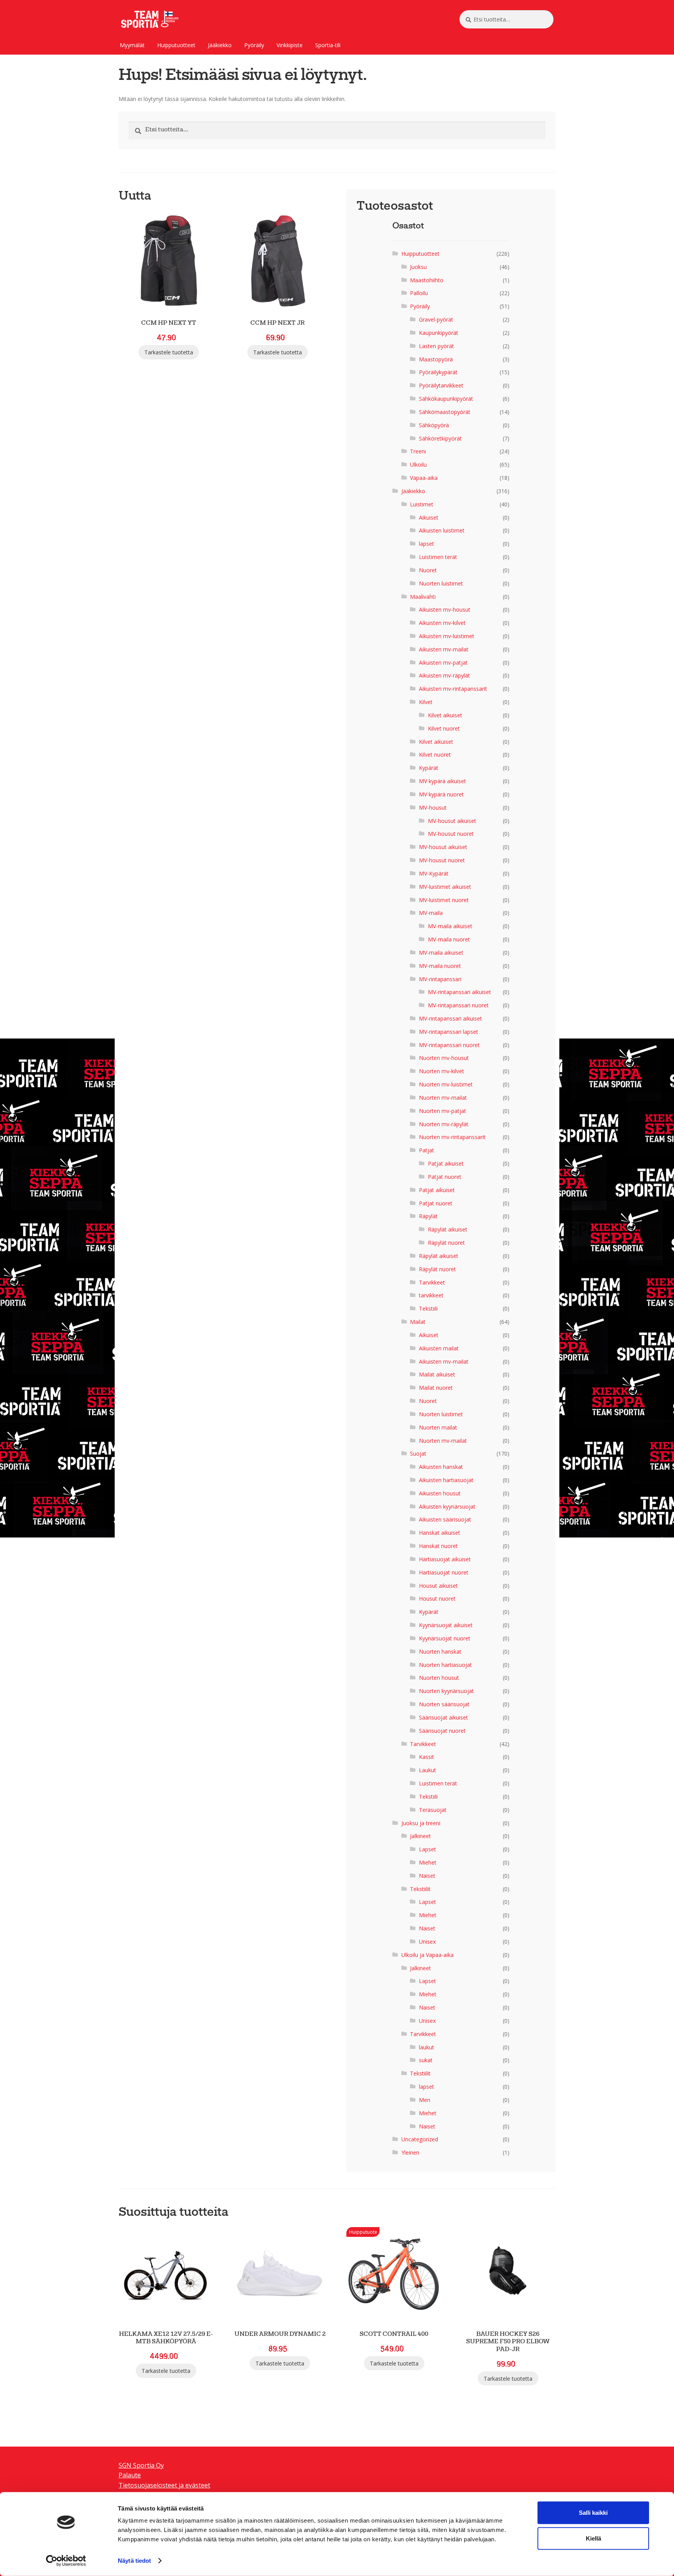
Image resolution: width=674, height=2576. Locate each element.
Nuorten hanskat (440, 1652)
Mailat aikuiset (437, 1374)
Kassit (427, 1757)
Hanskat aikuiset (440, 1533)
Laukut (427, 1770)
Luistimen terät (438, 557)
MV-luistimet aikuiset (445, 887)
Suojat (418, 1453)
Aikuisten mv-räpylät (444, 675)
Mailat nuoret (436, 1388)
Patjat (427, 1150)
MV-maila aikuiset (450, 926)
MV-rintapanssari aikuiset (459, 992)
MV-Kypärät (434, 873)
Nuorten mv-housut (444, 1058)
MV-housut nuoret (451, 834)
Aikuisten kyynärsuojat (447, 1506)
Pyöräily (254, 45)
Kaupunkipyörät (439, 333)
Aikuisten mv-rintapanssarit (453, 689)
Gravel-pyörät (436, 319)
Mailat (418, 1322)
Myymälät (132, 45)
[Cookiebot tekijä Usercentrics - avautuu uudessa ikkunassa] (66, 2561)
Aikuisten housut (440, 1493)
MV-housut (433, 808)
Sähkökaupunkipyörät (446, 399)
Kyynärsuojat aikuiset (446, 1625)
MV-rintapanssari (440, 979)
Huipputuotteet (176, 45)
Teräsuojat (433, 1810)
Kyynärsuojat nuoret (445, 1638)
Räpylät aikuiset (448, 1229)
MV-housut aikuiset (452, 821)
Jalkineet (420, 1836)
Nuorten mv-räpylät (444, 1124)
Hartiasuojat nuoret (444, 1572)
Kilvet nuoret (444, 728)
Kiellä (593, 2538)
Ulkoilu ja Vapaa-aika (427, 1955)
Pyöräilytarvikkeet (441, 385)
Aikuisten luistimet (442, 530)
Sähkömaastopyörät (445, 412)
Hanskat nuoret (438, 1546)
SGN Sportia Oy (141, 2465)
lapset (427, 544)
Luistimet (422, 504)
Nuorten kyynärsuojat (446, 1691)
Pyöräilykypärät (438, 372)
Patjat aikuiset (446, 1163)
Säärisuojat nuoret (442, 1731)
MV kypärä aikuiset (443, 781)
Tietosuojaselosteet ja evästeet (164, 2485)
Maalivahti (423, 597)
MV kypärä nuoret (441, 794)
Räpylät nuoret (446, 1243)
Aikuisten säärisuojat (445, 1519)
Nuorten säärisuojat (444, 1704)
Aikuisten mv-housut (445, 609)
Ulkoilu (418, 464)
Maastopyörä (436, 359)
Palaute (130, 2475)
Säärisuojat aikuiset (443, 1717)
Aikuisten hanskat (441, 1467)
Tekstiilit (420, 1889)
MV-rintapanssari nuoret (458, 1005)
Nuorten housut (439, 1678)
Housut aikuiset (438, 1586)
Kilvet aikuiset (445, 715)
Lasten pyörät (436, 346)
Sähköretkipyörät (440, 438)
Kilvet (426, 702)
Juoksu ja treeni (421, 1823)
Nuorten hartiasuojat (445, 1665)
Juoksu (418, 267)
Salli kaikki (593, 2513)
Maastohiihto (427, 280)
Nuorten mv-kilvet (442, 1071)
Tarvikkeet (432, 1282)
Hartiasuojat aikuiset (445, 1559)
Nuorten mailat (438, 1427)
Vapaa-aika (424, 478)
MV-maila (431, 913)
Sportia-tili (328, 45)
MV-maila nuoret (449, 939)
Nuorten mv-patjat (443, 1111)
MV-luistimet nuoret (444, 900)
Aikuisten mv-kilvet (442, 623)
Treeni (418, 451)
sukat (426, 2060)
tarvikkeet (431, 1295)
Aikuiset (429, 517)
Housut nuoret (437, 1598)
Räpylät (428, 1216)
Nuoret (428, 570)
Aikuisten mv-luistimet (447, 636)
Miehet (428, 1862)
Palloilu (419, 293)
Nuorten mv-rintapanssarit (452, 1137)
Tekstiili (428, 1308)
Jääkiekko (220, 45)
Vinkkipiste (290, 45)
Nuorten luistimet (441, 583)
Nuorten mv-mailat (443, 1098)
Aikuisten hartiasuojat (446, 1480)
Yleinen (410, 2152)
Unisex (427, 1942)
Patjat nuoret (445, 1177)
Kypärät (429, 768)
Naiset (427, 1876)
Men (425, 2100)
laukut (427, 2047)
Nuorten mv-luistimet (446, 1084)
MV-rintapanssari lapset (449, 1032)
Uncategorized (420, 2139)
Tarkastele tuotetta (169, 352)
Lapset (427, 1849)
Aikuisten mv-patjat (443, 663)
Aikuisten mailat (439, 1348)
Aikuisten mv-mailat (444, 649)
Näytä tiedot (134, 2561)
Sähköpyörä (434, 425)
